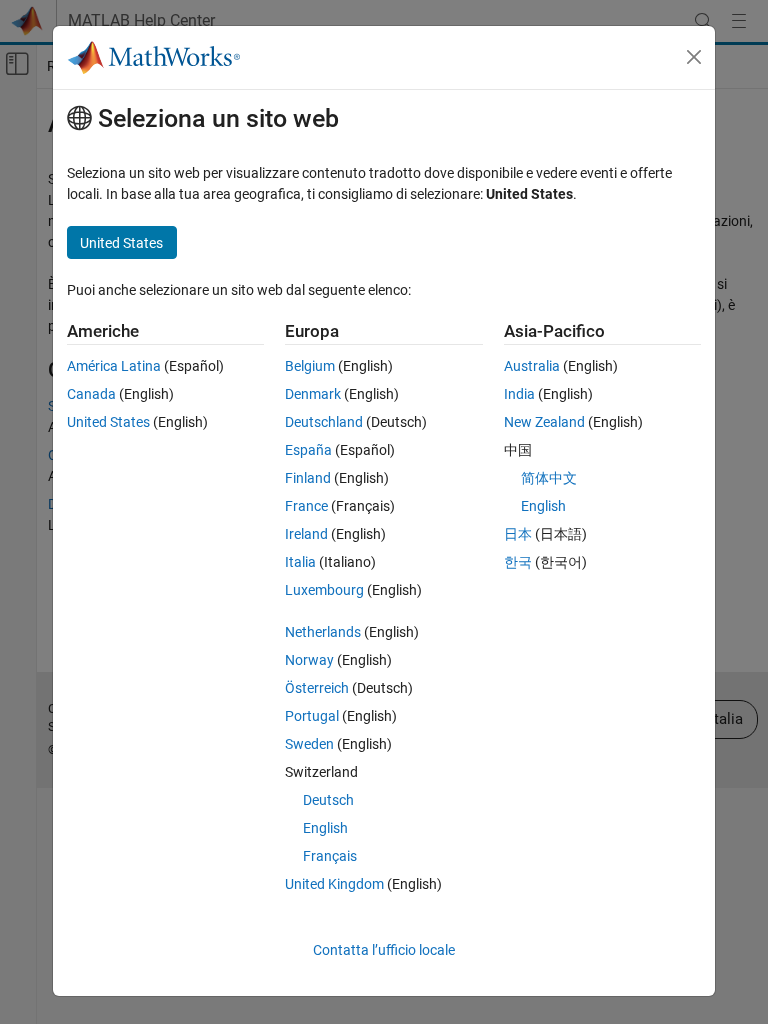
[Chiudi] (694, 57)
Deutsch (328, 800)
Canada (91, 394)
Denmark (313, 394)
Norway (309, 660)
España (308, 450)
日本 (518, 534)
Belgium (310, 366)
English (325, 828)
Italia (300, 562)
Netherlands (323, 632)
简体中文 (549, 478)
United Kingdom (334, 884)
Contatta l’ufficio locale (384, 950)
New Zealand (544, 422)
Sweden (309, 744)
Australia (532, 366)
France (306, 506)
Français (330, 856)
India (519, 394)
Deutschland (324, 422)
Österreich (317, 688)
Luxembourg (324, 590)
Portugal (312, 716)
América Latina (114, 366)
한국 (518, 562)
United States (108, 422)
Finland (308, 478)
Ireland (306, 534)
